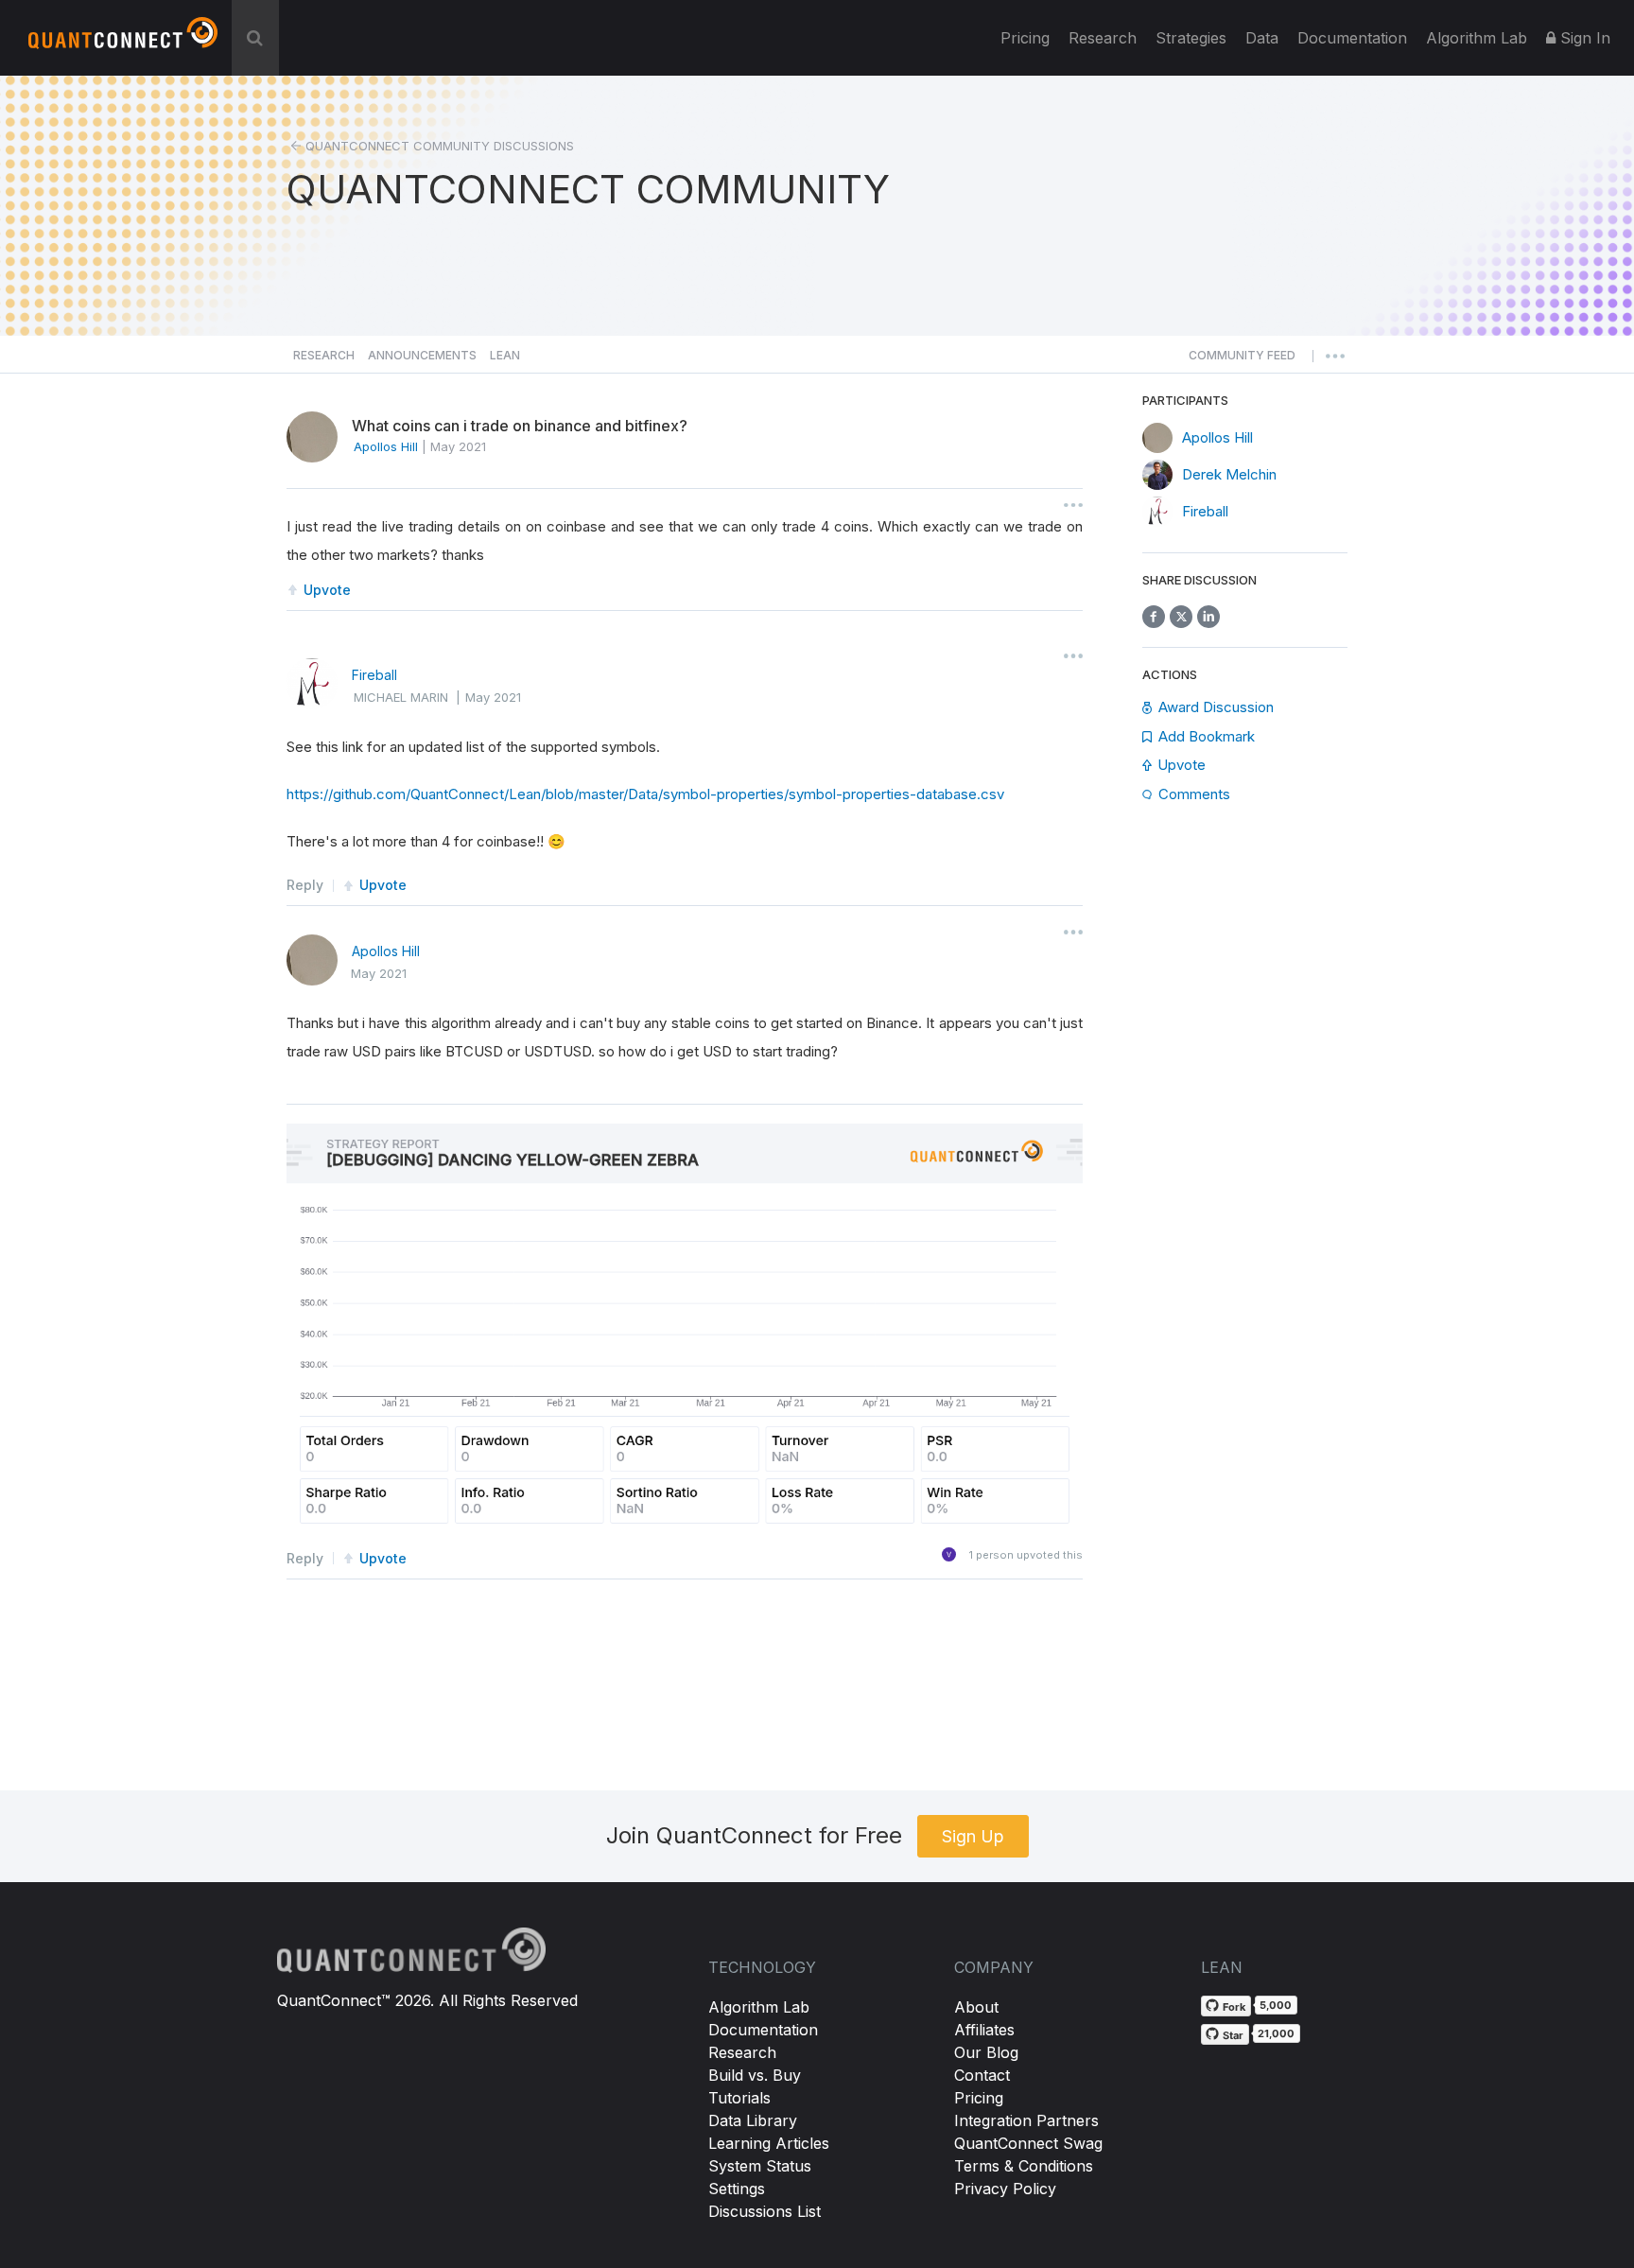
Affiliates (984, 2030)
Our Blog (986, 2052)
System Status (760, 2166)
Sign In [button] (1583, 38)
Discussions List (765, 2211)
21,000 (1276, 2033)
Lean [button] (505, 355)
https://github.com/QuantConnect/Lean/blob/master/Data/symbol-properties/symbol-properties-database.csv (645, 794)
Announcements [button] (422, 355)
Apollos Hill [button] (386, 446)
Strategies (1191, 38)
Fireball (374, 675)
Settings (737, 2189)
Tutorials (739, 2098)
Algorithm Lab (759, 2007)
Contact (982, 2075)
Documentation (763, 2030)
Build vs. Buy (755, 2075)
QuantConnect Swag (1028, 2143)
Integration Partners (1026, 2120)
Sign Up (973, 1836)
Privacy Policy (1005, 2189)
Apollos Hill (386, 951)
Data (1262, 38)
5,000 (1276, 2005)
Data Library (753, 2120)
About (976, 2007)
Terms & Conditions (1024, 2166)
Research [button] (324, 355)
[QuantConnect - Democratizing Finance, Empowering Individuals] (123, 41)
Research (1103, 38)
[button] (1242, 360)
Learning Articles (769, 2143)
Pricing (1025, 38)
